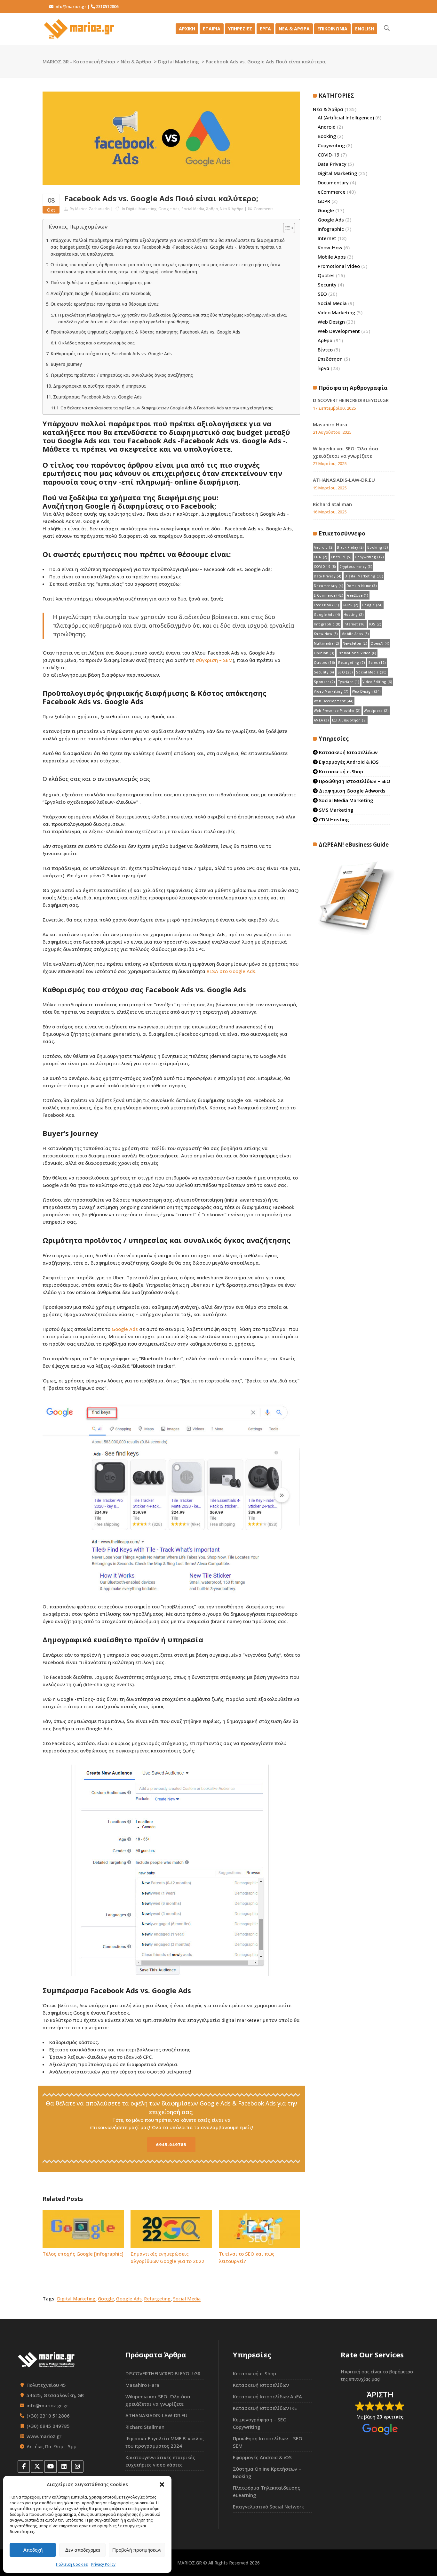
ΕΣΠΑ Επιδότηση (349, 720)
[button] (162, 2484)
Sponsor (324, 682)
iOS (375, 624)
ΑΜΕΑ (321, 720)
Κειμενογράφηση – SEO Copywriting (260, 2423)
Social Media (193, 209)
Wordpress (376, 711)
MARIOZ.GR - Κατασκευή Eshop (79, 61)
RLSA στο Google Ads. (232, 971)
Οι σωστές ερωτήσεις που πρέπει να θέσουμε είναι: (105, 304)
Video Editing (377, 682)
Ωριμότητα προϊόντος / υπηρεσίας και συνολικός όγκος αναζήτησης (122, 375)
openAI (380, 643)
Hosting (354, 615)
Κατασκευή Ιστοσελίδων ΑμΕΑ (267, 2396)
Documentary (333, 182)
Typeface (349, 682)
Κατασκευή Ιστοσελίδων (348, 752)
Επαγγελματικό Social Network (268, 2507)
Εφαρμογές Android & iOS (348, 762)
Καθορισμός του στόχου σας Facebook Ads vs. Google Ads (111, 354)
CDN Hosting (333, 819)
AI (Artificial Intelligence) (346, 117)
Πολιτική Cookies (72, 2564)
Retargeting (157, 2299)
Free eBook (327, 605)
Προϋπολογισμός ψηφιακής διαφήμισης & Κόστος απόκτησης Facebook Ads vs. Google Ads (145, 332)
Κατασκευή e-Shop (340, 771)
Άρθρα (212, 209)
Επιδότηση (330, 359)
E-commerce (329, 595)
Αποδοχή (33, 2550)
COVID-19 (329, 155)
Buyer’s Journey (66, 364)
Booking (327, 136)
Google (106, 2299)
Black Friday (350, 547)
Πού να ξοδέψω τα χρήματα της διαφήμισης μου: (102, 283)
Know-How (330, 247)
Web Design (331, 322)
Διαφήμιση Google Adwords (352, 791)
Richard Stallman (332, 504)
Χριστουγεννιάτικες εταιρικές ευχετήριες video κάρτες (160, 2461)
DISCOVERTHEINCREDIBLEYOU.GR (351, 400)
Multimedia (327, 643)
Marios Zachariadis (92, 209)
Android (327, 127)
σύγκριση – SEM (214, 660)
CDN (321, 557)
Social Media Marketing (346, 800)
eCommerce (332, 192)
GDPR (324, 201)
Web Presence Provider (337, 711)
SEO (322, 294)
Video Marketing (336, 312)
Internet (327, 238)
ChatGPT (341, 557)
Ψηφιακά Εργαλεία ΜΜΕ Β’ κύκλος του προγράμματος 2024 (165, 2442)
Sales (377, 663)
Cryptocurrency (356, 567)
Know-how (326, 634)
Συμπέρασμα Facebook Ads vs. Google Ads (97, 397)
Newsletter (355, 643)
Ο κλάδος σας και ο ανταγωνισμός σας (96, 343)
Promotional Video (339, 266)
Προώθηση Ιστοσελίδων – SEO (354, 781)
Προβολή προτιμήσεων (137, 2550)
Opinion (324, 653)
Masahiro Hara (330, 424)
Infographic (331, 229)
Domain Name (362, 586)
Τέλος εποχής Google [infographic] (83, 2254)
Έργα (324, 368)
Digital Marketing (179, 61)
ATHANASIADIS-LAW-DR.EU (344, 480)
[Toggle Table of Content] (286, 228)
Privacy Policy (103, 2564)
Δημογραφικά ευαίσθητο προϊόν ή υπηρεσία (99, 386)
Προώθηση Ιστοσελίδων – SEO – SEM (270, 2442)
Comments (264, 209)
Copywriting (331, 145)
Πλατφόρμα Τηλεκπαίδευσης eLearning (266, 2491)
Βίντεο (325, 350)
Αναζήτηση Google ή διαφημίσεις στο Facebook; (101, 294)
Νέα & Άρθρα (136, 61)
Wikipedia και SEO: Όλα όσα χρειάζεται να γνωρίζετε (158, 2400)
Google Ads (169, 209)
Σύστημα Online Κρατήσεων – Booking (267, 2472)
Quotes (326, 275)
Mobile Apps (332, 257)
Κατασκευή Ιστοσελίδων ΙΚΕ (265, 2408)
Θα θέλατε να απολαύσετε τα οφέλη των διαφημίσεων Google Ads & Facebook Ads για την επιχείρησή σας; (167, 408)
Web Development (339, 331)
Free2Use (358, 595)
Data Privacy (332, 164)
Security (327, 285)
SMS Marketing (336, 810)
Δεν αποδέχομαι (83, 2550)
